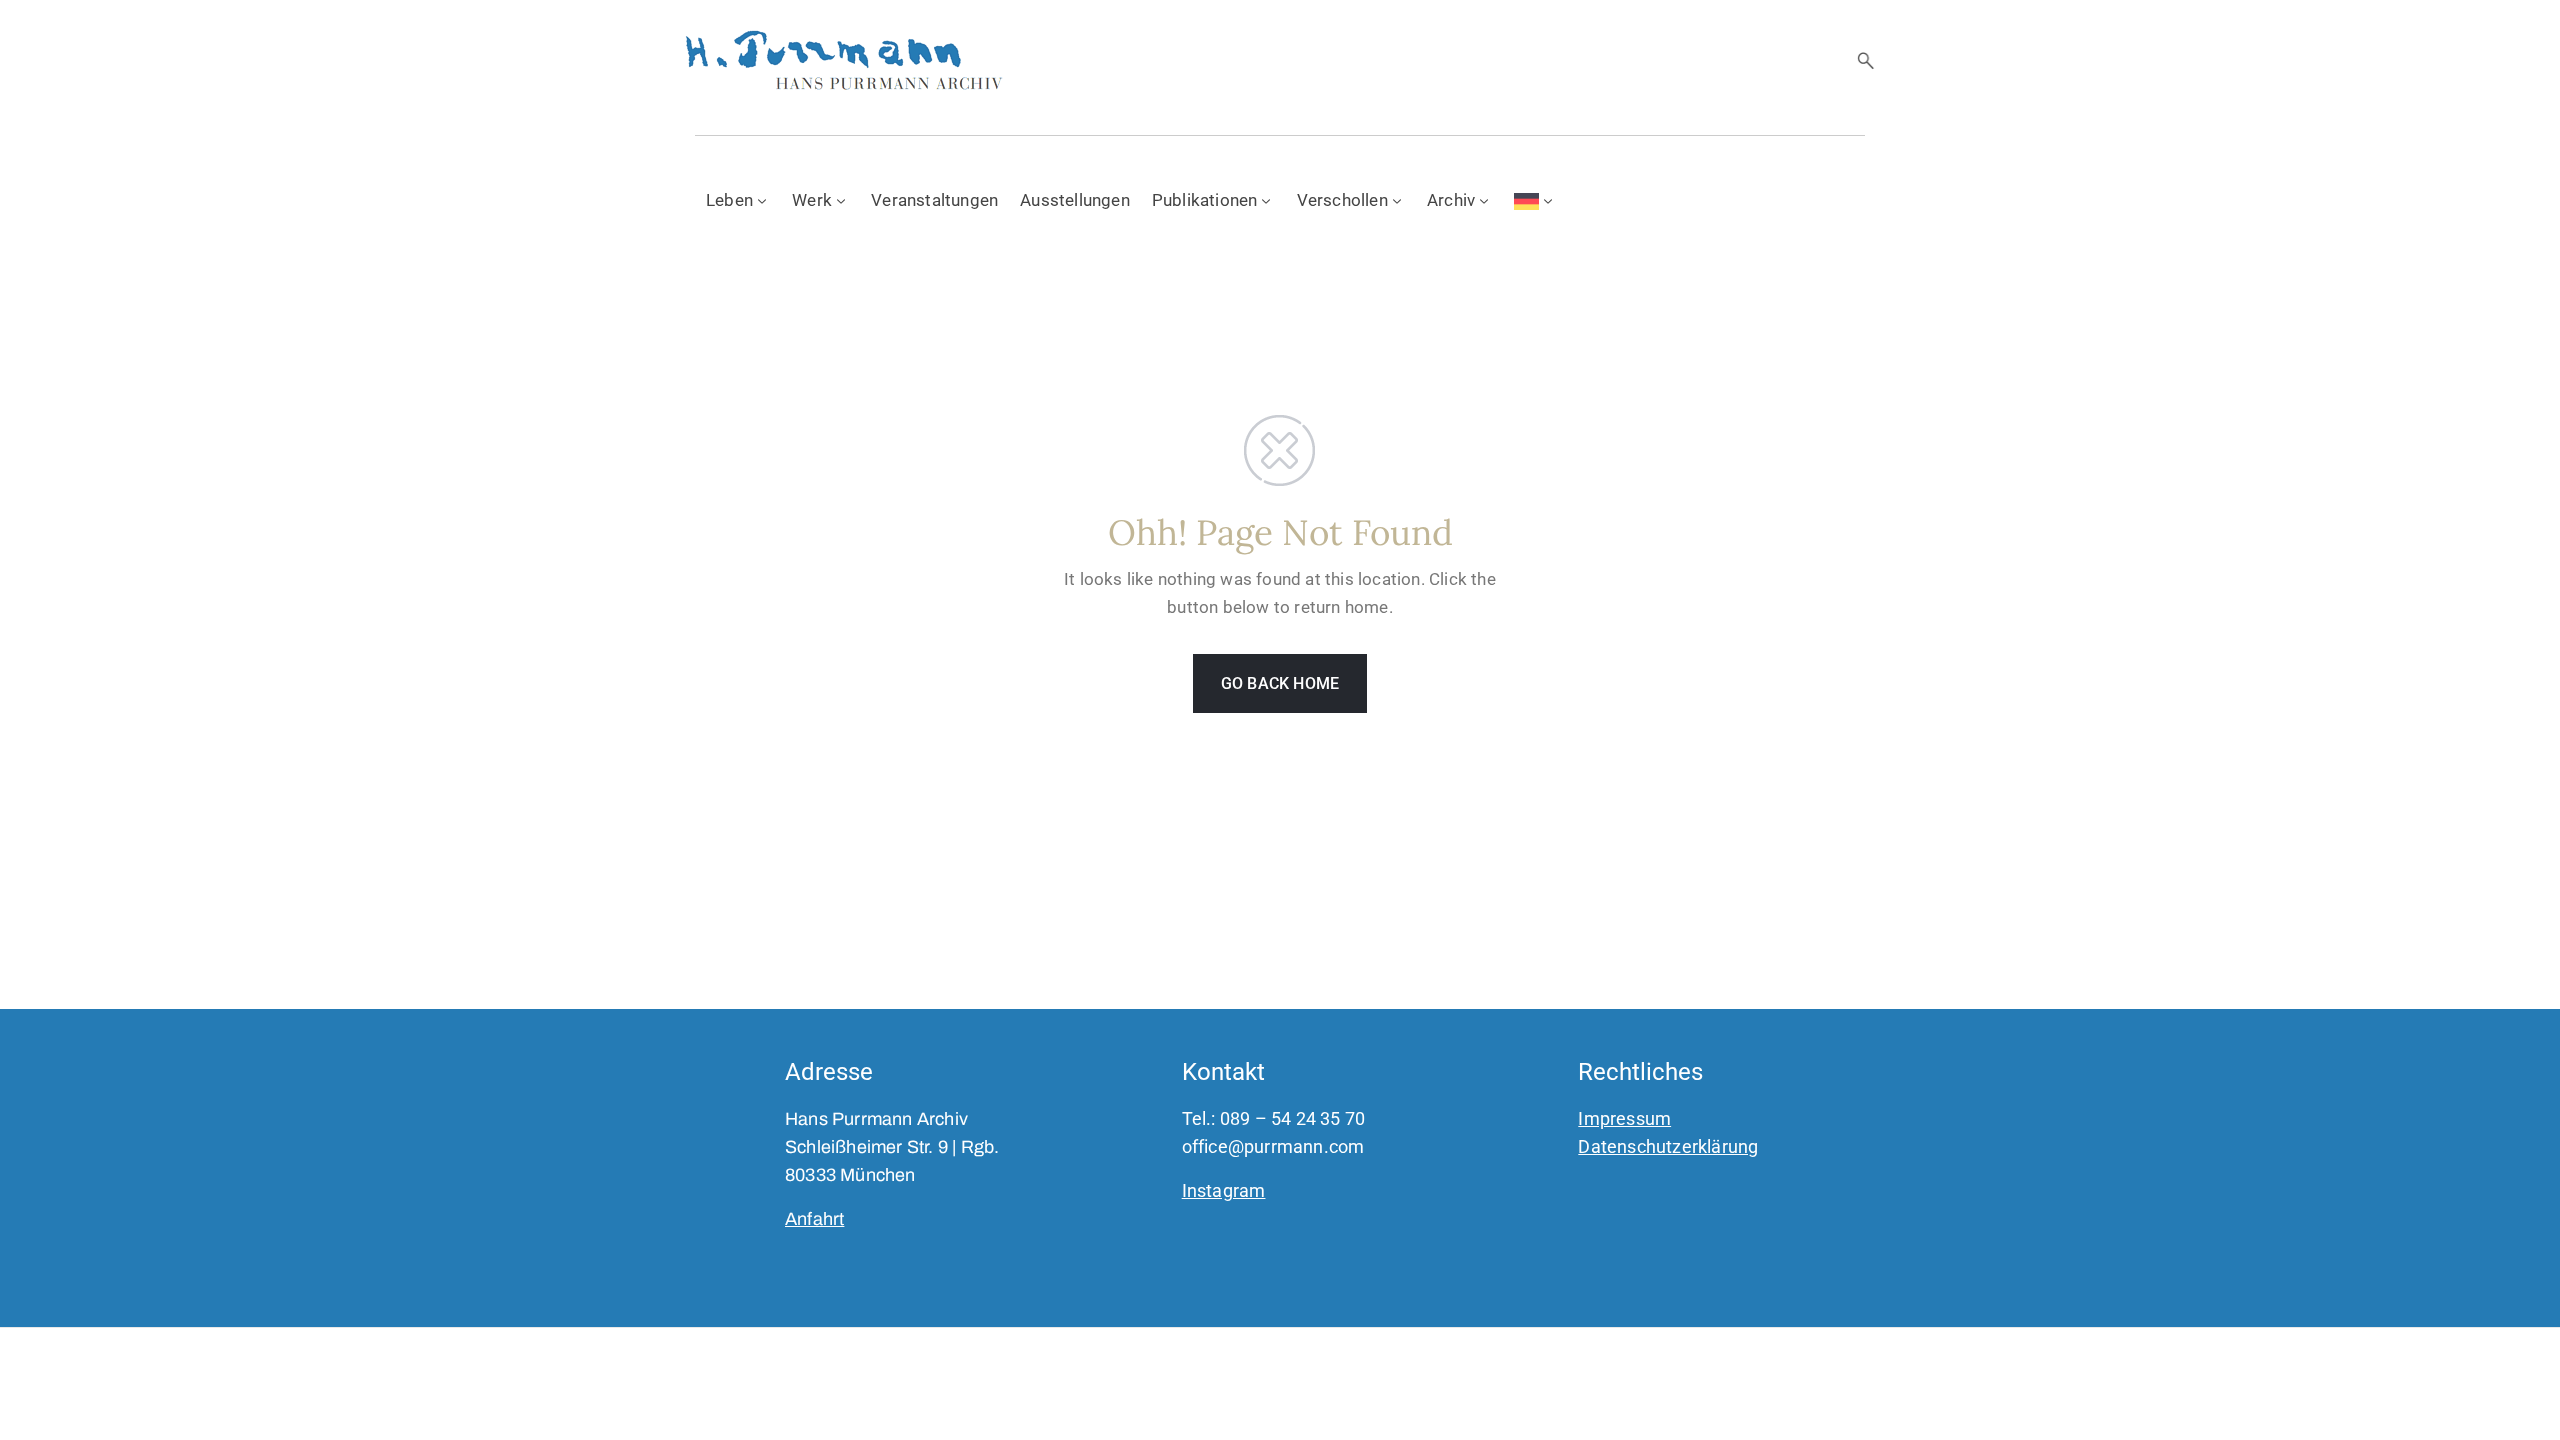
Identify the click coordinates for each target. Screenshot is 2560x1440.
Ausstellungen (1075, 200)
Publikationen (1205, 200)
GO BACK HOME (1280, 683)
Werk (812, 200)
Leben (729, 200)
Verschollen (1342, 200)
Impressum (1624, 1118)
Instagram (1224, 1190)
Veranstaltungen (934, 200)
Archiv (1451, 200)
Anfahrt (814, 1219)
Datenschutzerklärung (1668, 1146)
